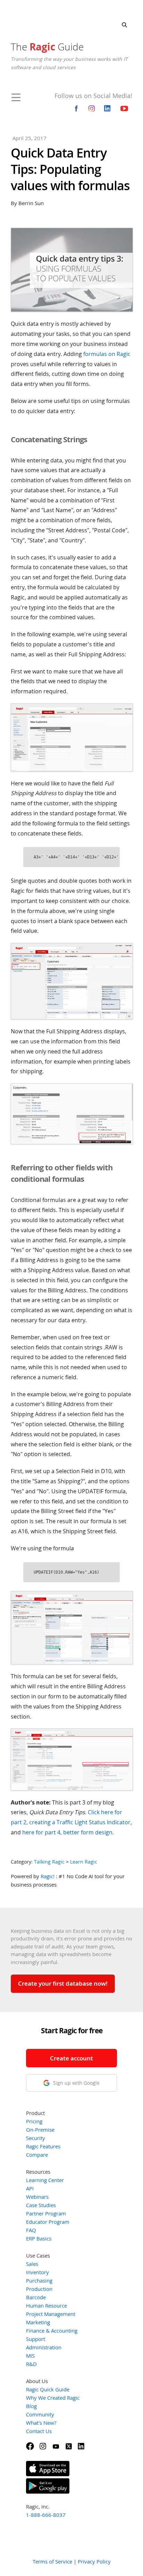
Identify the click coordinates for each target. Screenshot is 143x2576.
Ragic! (48, 1876)
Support (36, 2339)
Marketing (38, 2322)
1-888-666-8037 (46, 2515)
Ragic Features (43, 2146)
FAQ (31, 2230)
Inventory (37, 2272)
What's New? (41, 2423)
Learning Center (45, 2180)
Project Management (51, 2314)
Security (36, 2138)
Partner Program (46, 2213)
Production (39, 2289)
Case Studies (41, 2205)
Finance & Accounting (52, 2331)
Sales (32, 2264)
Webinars (37, 2197)
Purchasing (39, 2280)
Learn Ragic (84, 1862)
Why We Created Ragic (53, 2398)
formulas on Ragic (107, 354)
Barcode (36, 2297)
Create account (71, 2058)
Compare (37, 2155)
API (30, 2188)
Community (40, 2414)
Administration (44, 2347)
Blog (31, 2406)
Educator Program (48, 2222)
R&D (31, 2364)
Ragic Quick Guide (48, 2389)
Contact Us (39, 2431)
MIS (30, 2356)
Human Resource (47, 2306)
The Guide (47, 47)
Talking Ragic (49, 1862)
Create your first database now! (63, 1983)
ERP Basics (39, 2238)
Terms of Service (52, 2561)
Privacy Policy (94, 2561)
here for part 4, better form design (67, 1832)
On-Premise (40, 2130)
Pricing (34, 2121)
